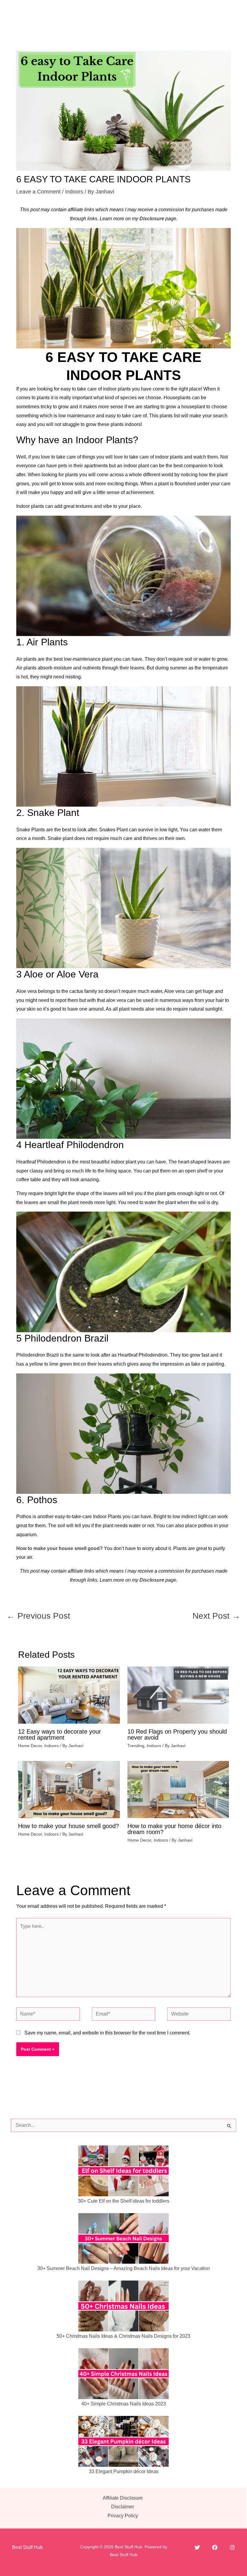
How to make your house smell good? (59, 1548)
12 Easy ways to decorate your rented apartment (59, 1734)
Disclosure (152, 219)
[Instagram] (232, 2547)
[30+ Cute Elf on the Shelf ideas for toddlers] (123, 2171)
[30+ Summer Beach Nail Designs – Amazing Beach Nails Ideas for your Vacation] (123, 2239)
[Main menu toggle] (228, 12)
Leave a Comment (38, 192)
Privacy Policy (123, 2516)
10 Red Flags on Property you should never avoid (177, 1734)
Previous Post (38, 1616)
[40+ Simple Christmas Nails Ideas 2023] (123, 2374)
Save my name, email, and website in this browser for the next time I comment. (107, 2033)
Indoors (74, 192)
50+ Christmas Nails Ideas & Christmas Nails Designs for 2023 (123, 2336)
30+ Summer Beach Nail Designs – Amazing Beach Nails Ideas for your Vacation (124, 2268)
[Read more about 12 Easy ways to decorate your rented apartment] (69, 1695)
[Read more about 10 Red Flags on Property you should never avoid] (178, 1695)
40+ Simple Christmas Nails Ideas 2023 (124, 2404)
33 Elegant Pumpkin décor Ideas (124, 2471)
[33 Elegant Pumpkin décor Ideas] (123, 2441)
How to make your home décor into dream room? (174, 1829)
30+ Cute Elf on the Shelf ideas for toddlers (124, 2201)
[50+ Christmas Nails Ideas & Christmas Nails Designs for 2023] (123, 2306)
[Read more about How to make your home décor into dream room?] (178, 1789)
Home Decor (30, 1746)
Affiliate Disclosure (123, 2498)
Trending (136, 1746)
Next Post (216, 1616)
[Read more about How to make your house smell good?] (69, 1789)
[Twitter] (197, 2547)
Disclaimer (123, 2507)
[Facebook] (215, 2547)
